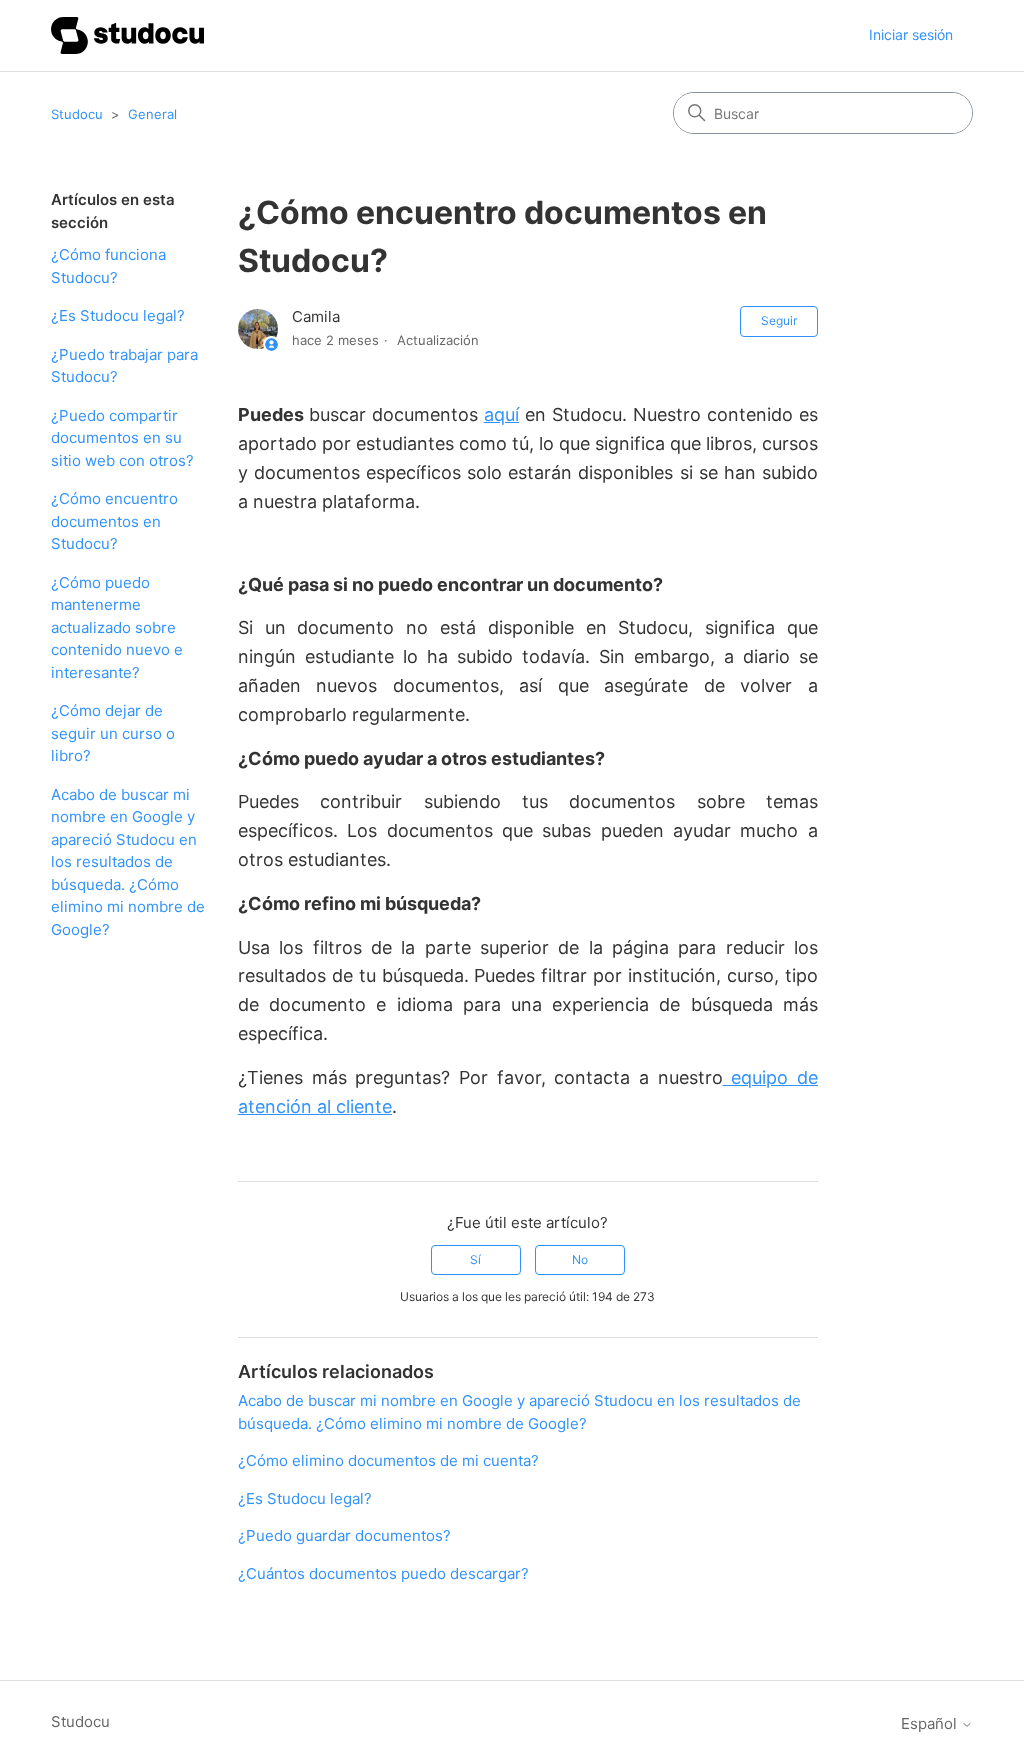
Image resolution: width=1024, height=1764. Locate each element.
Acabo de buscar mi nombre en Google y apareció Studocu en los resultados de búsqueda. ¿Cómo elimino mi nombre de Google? (128, 862)
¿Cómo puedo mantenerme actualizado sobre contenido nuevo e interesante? (117, 627)
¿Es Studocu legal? (118, 315)
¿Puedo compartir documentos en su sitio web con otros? (122, 438)
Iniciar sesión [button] (911, 34)
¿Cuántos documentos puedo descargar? (383, 1573)
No (580, 1259)
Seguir (779, 320)
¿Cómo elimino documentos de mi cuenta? (388, 1460)
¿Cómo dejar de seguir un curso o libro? (113, 733)
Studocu (77, 114)
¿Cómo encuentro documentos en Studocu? (114, 521)
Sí (475, 1259)
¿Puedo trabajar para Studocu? (124, 366)
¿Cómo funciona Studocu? (108, 266)
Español (931, 1723)
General (152, 114)
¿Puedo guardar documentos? (344, 1535)
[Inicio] (127, 35)
